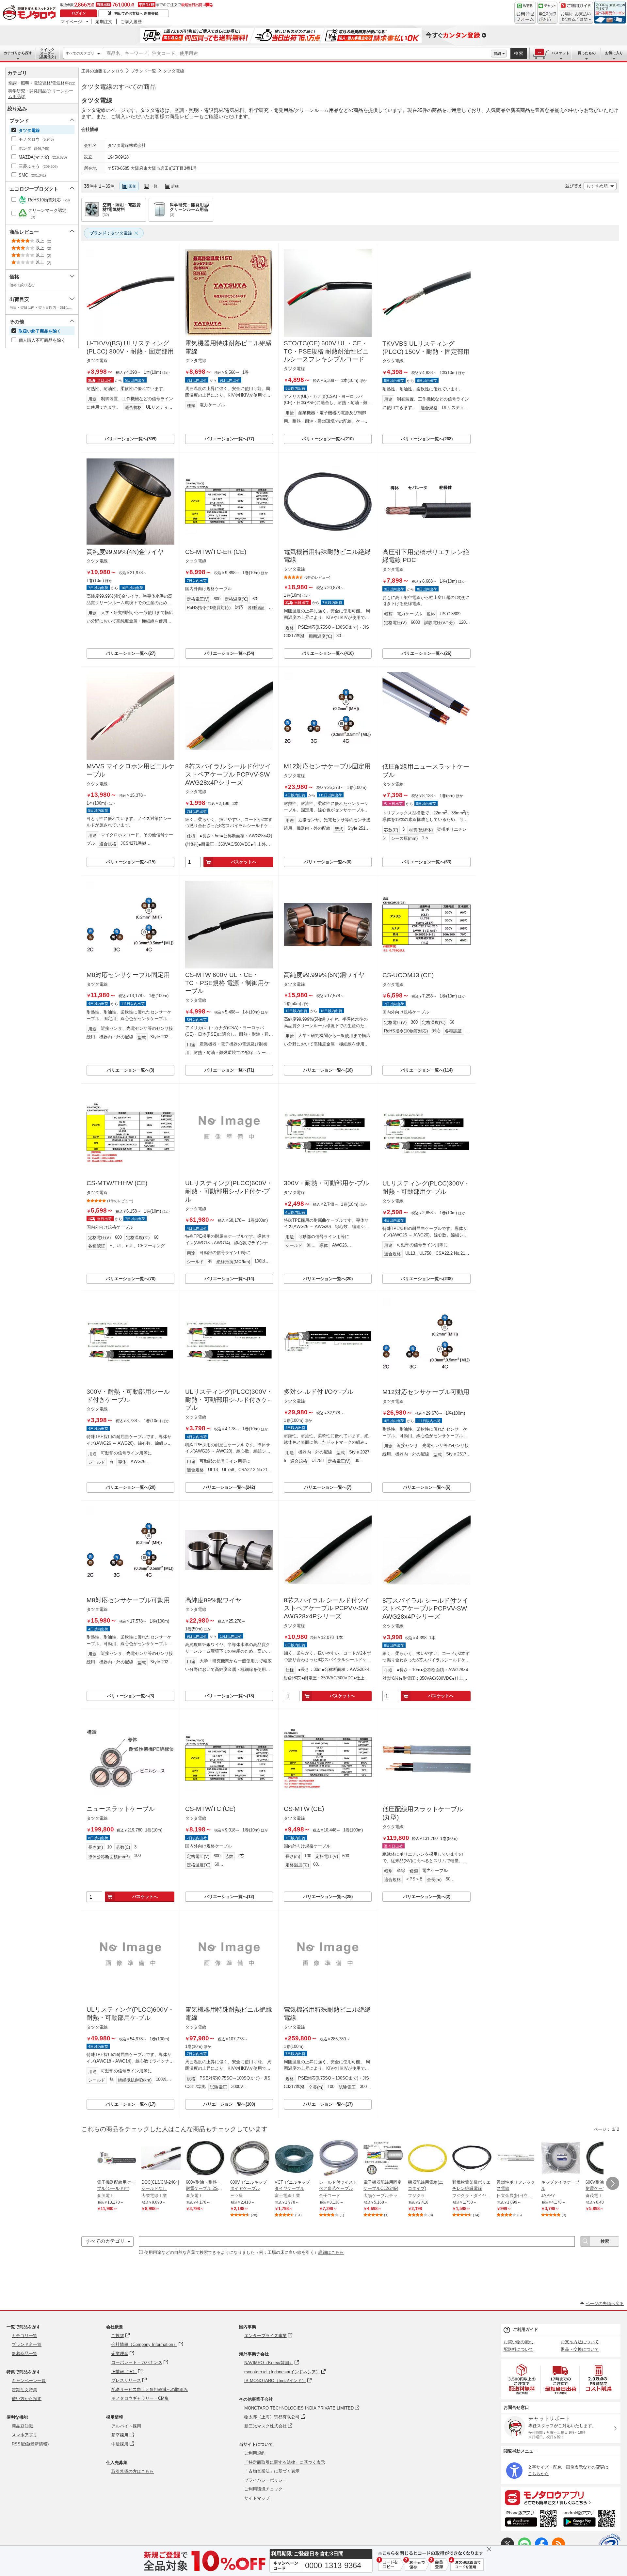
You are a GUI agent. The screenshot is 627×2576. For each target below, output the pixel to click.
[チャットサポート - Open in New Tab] (547, 13)
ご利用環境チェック (263, 2489)
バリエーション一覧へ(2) (427, 1897)
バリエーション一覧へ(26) (426, 653)
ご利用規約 (255, 2453)
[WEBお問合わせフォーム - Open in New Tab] (525, 13)
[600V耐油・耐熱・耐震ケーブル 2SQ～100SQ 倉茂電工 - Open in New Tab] (205, 2159)
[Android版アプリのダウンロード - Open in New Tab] (591, 2520)
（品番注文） (47, 53)
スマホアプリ (24, 2435)
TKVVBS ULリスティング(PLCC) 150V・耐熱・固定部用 (426, 348)
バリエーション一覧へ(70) (131, 1279)
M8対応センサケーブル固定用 (128, 975)
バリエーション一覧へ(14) (229, 1279)
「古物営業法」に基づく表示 (272, 2471)
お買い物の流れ (518, 2342)
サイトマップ (257, 2498)
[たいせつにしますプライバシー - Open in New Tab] (609, 2545)
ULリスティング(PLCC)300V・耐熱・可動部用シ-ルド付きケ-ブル (229, 1400)
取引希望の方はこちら (133, 2471)
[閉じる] (261, 181)
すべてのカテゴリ (80, 53)
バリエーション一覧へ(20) (328, 1279)
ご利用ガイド (525, 2329)
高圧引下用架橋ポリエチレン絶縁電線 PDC (426, 556)
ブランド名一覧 (27, 2344)
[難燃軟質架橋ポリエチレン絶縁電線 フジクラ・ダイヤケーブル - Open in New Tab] (472, 2159)
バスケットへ (244, 862)
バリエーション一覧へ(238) (427, 1279)
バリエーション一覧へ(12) (229, 1897)
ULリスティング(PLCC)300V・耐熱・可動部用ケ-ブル (426, 1187)
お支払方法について (580, 2342)
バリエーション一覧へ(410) (328, 653)
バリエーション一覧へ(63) (426, 862)
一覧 (154, 186)
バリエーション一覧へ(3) (130, 1070)
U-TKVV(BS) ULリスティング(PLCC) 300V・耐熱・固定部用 (130, 347)
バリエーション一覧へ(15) (131, 862)
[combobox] (297, 54)
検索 (519, 53)
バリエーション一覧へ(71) (229, 1070)
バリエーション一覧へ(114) (427, 1070)
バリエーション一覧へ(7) (328, 1487)
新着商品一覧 (24, 2354)
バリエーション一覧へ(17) (131, 2104)
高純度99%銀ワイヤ (213, 1600)
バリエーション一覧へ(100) (229, 2104)
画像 (132, 186)
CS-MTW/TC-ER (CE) (216, 552)
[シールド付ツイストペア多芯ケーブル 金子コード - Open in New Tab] (339, 2159)
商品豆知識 (22, 2426)
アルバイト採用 (126, 2426)
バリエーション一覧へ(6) (328, 862)
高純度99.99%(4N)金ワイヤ (125, 552)
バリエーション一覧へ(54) (229, 653)
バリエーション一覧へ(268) (427, 439)
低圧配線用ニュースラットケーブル (426, 771)
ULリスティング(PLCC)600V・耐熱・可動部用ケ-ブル (130, 2014)
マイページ (71, 22)
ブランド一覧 (143, 71)
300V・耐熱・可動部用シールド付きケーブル (128, 1396)
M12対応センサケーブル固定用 (327, 766)
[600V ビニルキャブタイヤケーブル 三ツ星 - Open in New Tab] (250, 2159)
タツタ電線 (174, 71)
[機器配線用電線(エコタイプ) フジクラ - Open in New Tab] (427, 2159)
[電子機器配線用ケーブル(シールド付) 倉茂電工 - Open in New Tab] (117, 2159)
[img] (31, 13)
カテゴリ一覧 (24, 2336)
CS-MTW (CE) (304, 1809)
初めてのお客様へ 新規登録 (136, 13)
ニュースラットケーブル (121, 1809)
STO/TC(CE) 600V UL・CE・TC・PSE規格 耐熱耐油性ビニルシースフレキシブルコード (326, 351)
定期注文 (104, 22)
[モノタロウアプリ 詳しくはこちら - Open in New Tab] (561, 2497)
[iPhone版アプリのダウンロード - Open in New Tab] (531, 2520)
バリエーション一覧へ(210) (328, 439)
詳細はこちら (331, 2252)
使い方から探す (27, 2399)
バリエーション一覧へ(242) (229, 1487)
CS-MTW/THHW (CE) (117, 1183)
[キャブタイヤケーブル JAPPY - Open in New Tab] (561, 2159)
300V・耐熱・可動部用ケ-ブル (326, 1183)
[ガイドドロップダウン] (576, 17)
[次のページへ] (613, 2183)
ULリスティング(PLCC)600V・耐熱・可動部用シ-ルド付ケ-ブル (229, 1191)
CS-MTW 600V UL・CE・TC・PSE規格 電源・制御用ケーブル (228, 983)
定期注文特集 (24, 2390)
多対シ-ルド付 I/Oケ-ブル (319, 1392)
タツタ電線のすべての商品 (119, 87)
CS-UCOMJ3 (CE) (408, 975)
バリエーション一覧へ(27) (131, 653)
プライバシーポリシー (265, 2480)
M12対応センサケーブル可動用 (426, 1392)
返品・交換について (580, 2349)
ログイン (79, 13)
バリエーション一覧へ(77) (229, 439)
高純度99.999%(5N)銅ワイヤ (324, 975)
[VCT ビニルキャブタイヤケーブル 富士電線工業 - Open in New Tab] (294, 2159)
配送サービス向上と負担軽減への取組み (150, 2389)
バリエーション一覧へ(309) (130, 439)
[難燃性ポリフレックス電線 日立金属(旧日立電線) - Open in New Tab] (516, 2159)
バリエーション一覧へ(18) (328, 1070)
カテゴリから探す (18, 53)
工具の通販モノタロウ (103, 71)
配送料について (518, 2349)
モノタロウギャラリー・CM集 (140, 2398)
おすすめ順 (597, 186)
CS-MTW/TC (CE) (210, 1809)
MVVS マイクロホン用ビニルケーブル (130, 770)
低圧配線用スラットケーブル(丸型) (423, 1813)
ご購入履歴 (131, 22)
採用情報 (115, 2417)
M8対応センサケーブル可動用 (128, 1600)
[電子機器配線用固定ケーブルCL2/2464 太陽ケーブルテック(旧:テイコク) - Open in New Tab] (383, 2159)
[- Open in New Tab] (522, 2379)
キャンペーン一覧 (29, 2381)
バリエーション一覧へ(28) (328, 1897)
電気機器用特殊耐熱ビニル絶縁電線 (229, 347)
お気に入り (614, 53)
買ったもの (587, 53)
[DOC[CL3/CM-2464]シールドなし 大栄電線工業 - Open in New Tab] (161, 2159)
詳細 (497, 54)
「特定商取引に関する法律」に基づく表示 (285, 2462)
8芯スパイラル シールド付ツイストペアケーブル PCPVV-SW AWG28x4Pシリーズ (228, 774)
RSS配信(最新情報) (30, 2444)
